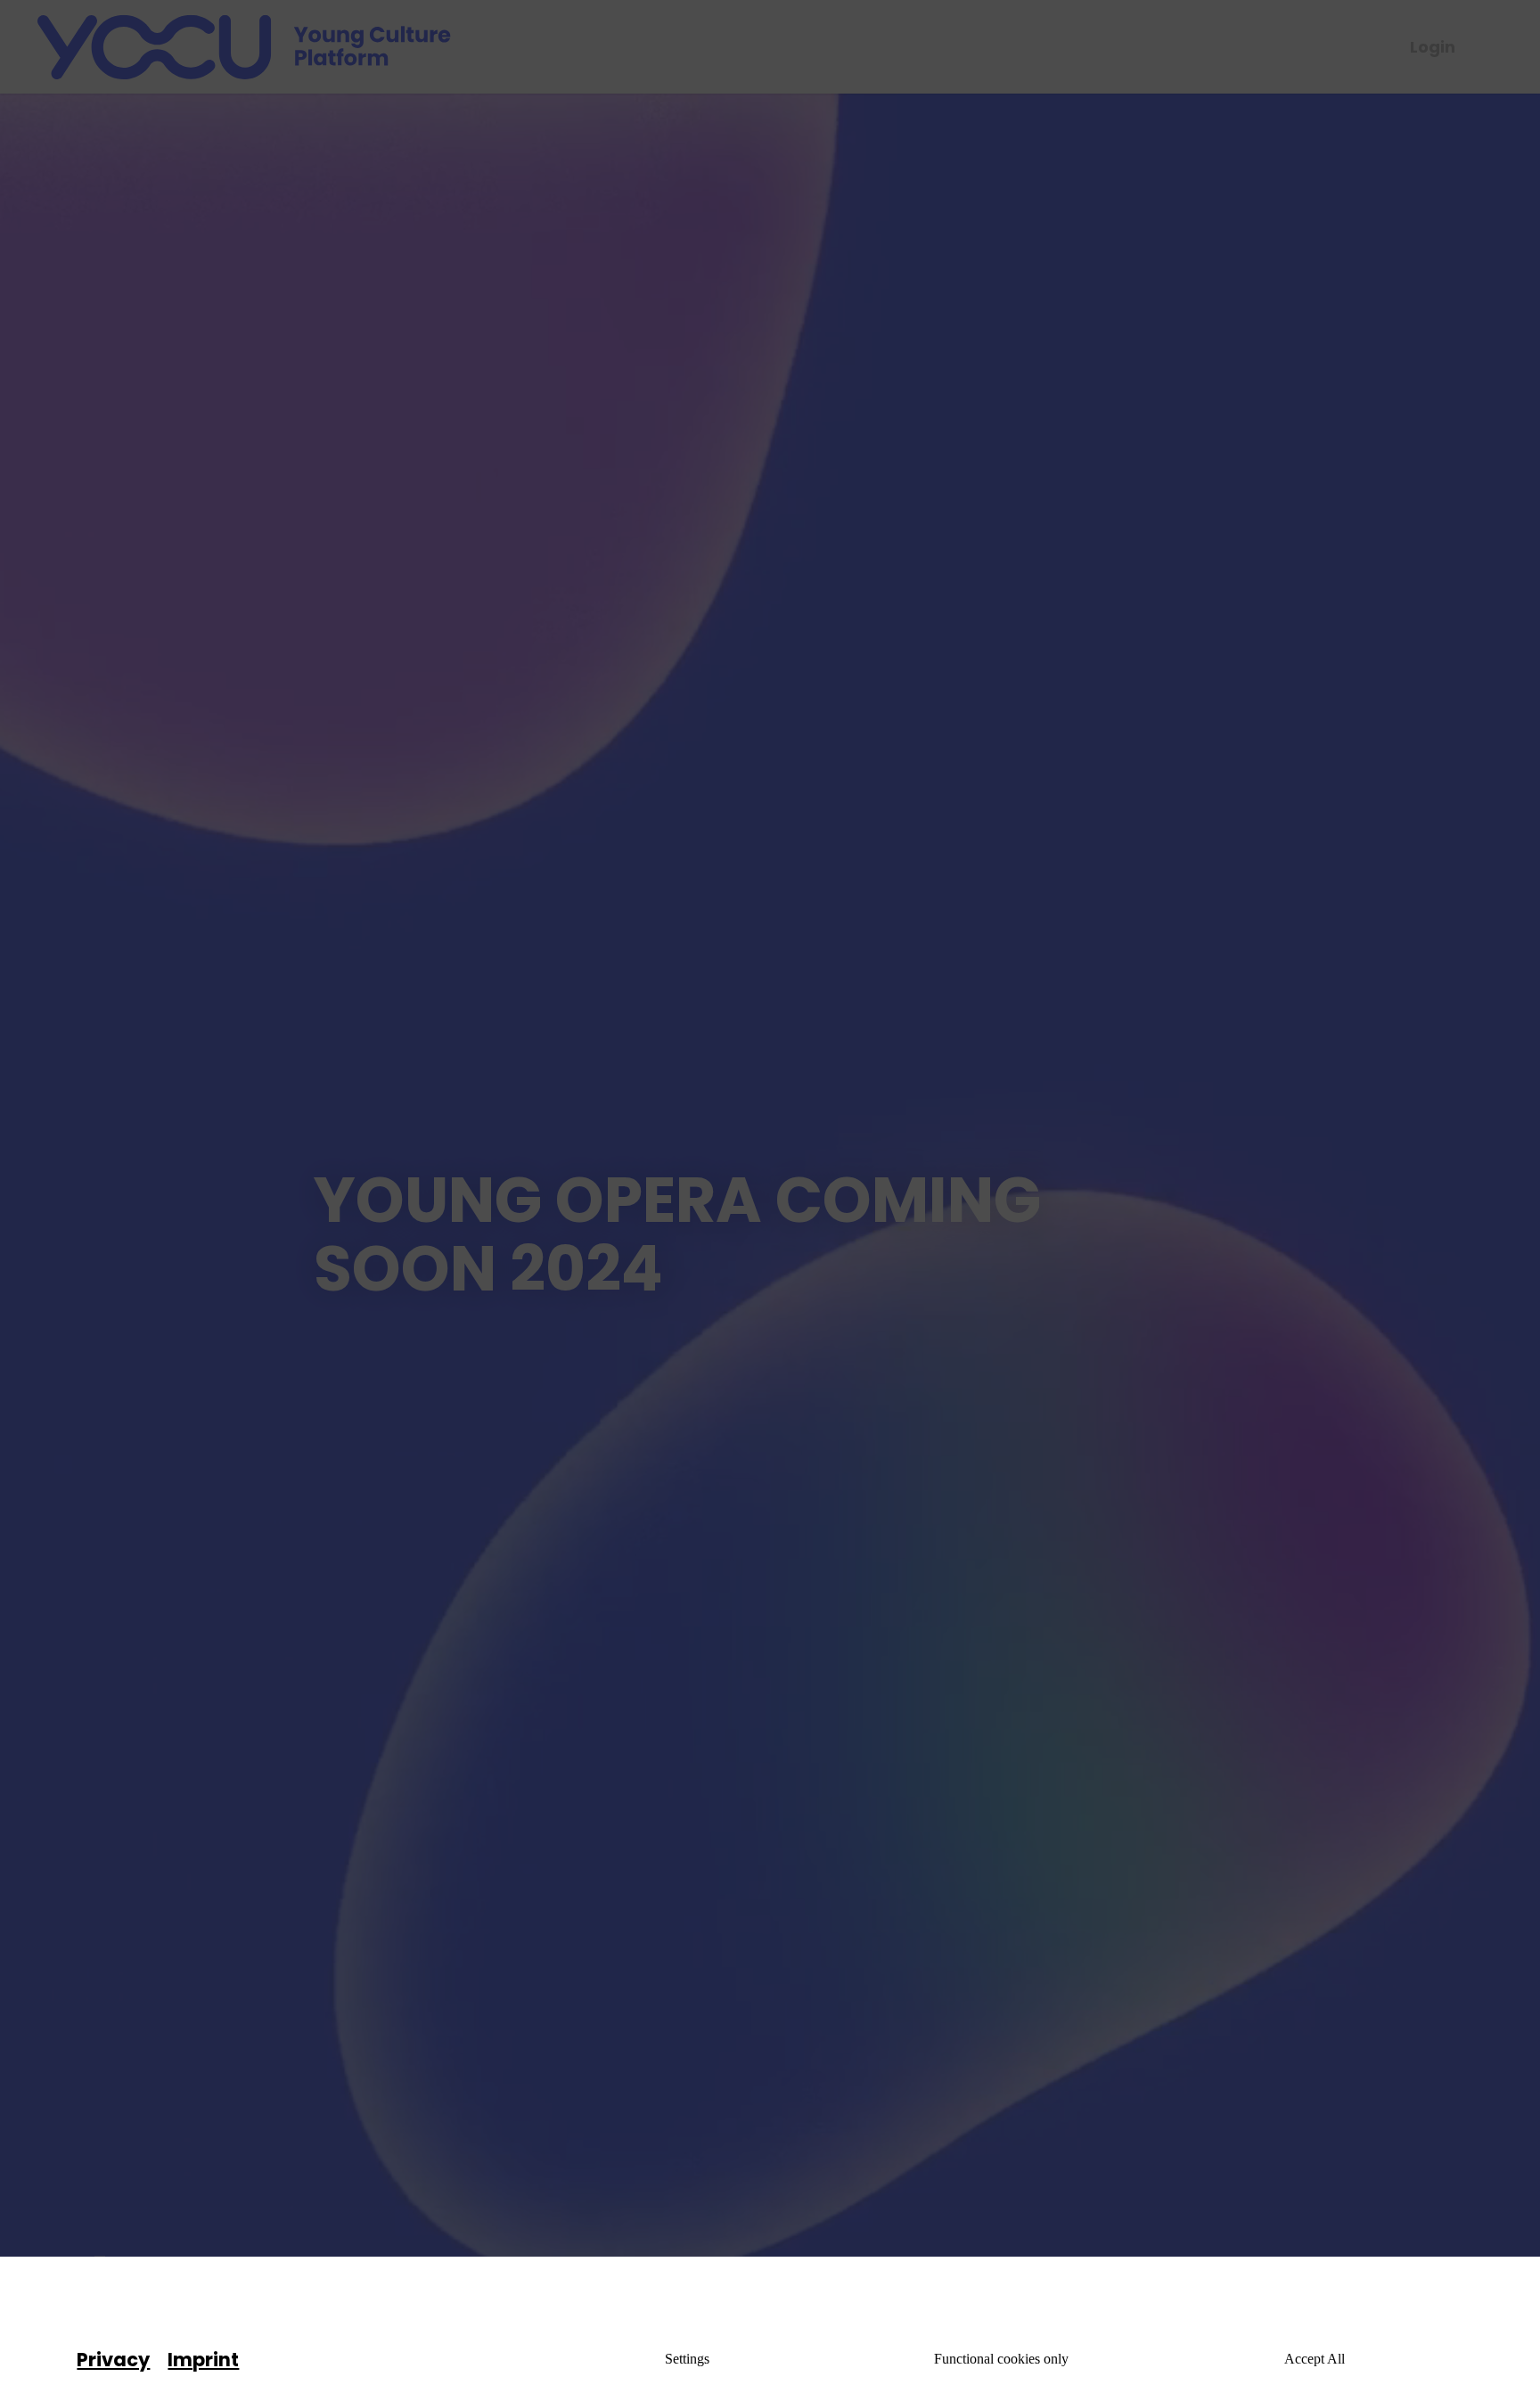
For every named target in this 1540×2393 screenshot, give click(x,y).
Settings (687, 2359)
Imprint (203, 2360)
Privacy (113, 2360)
